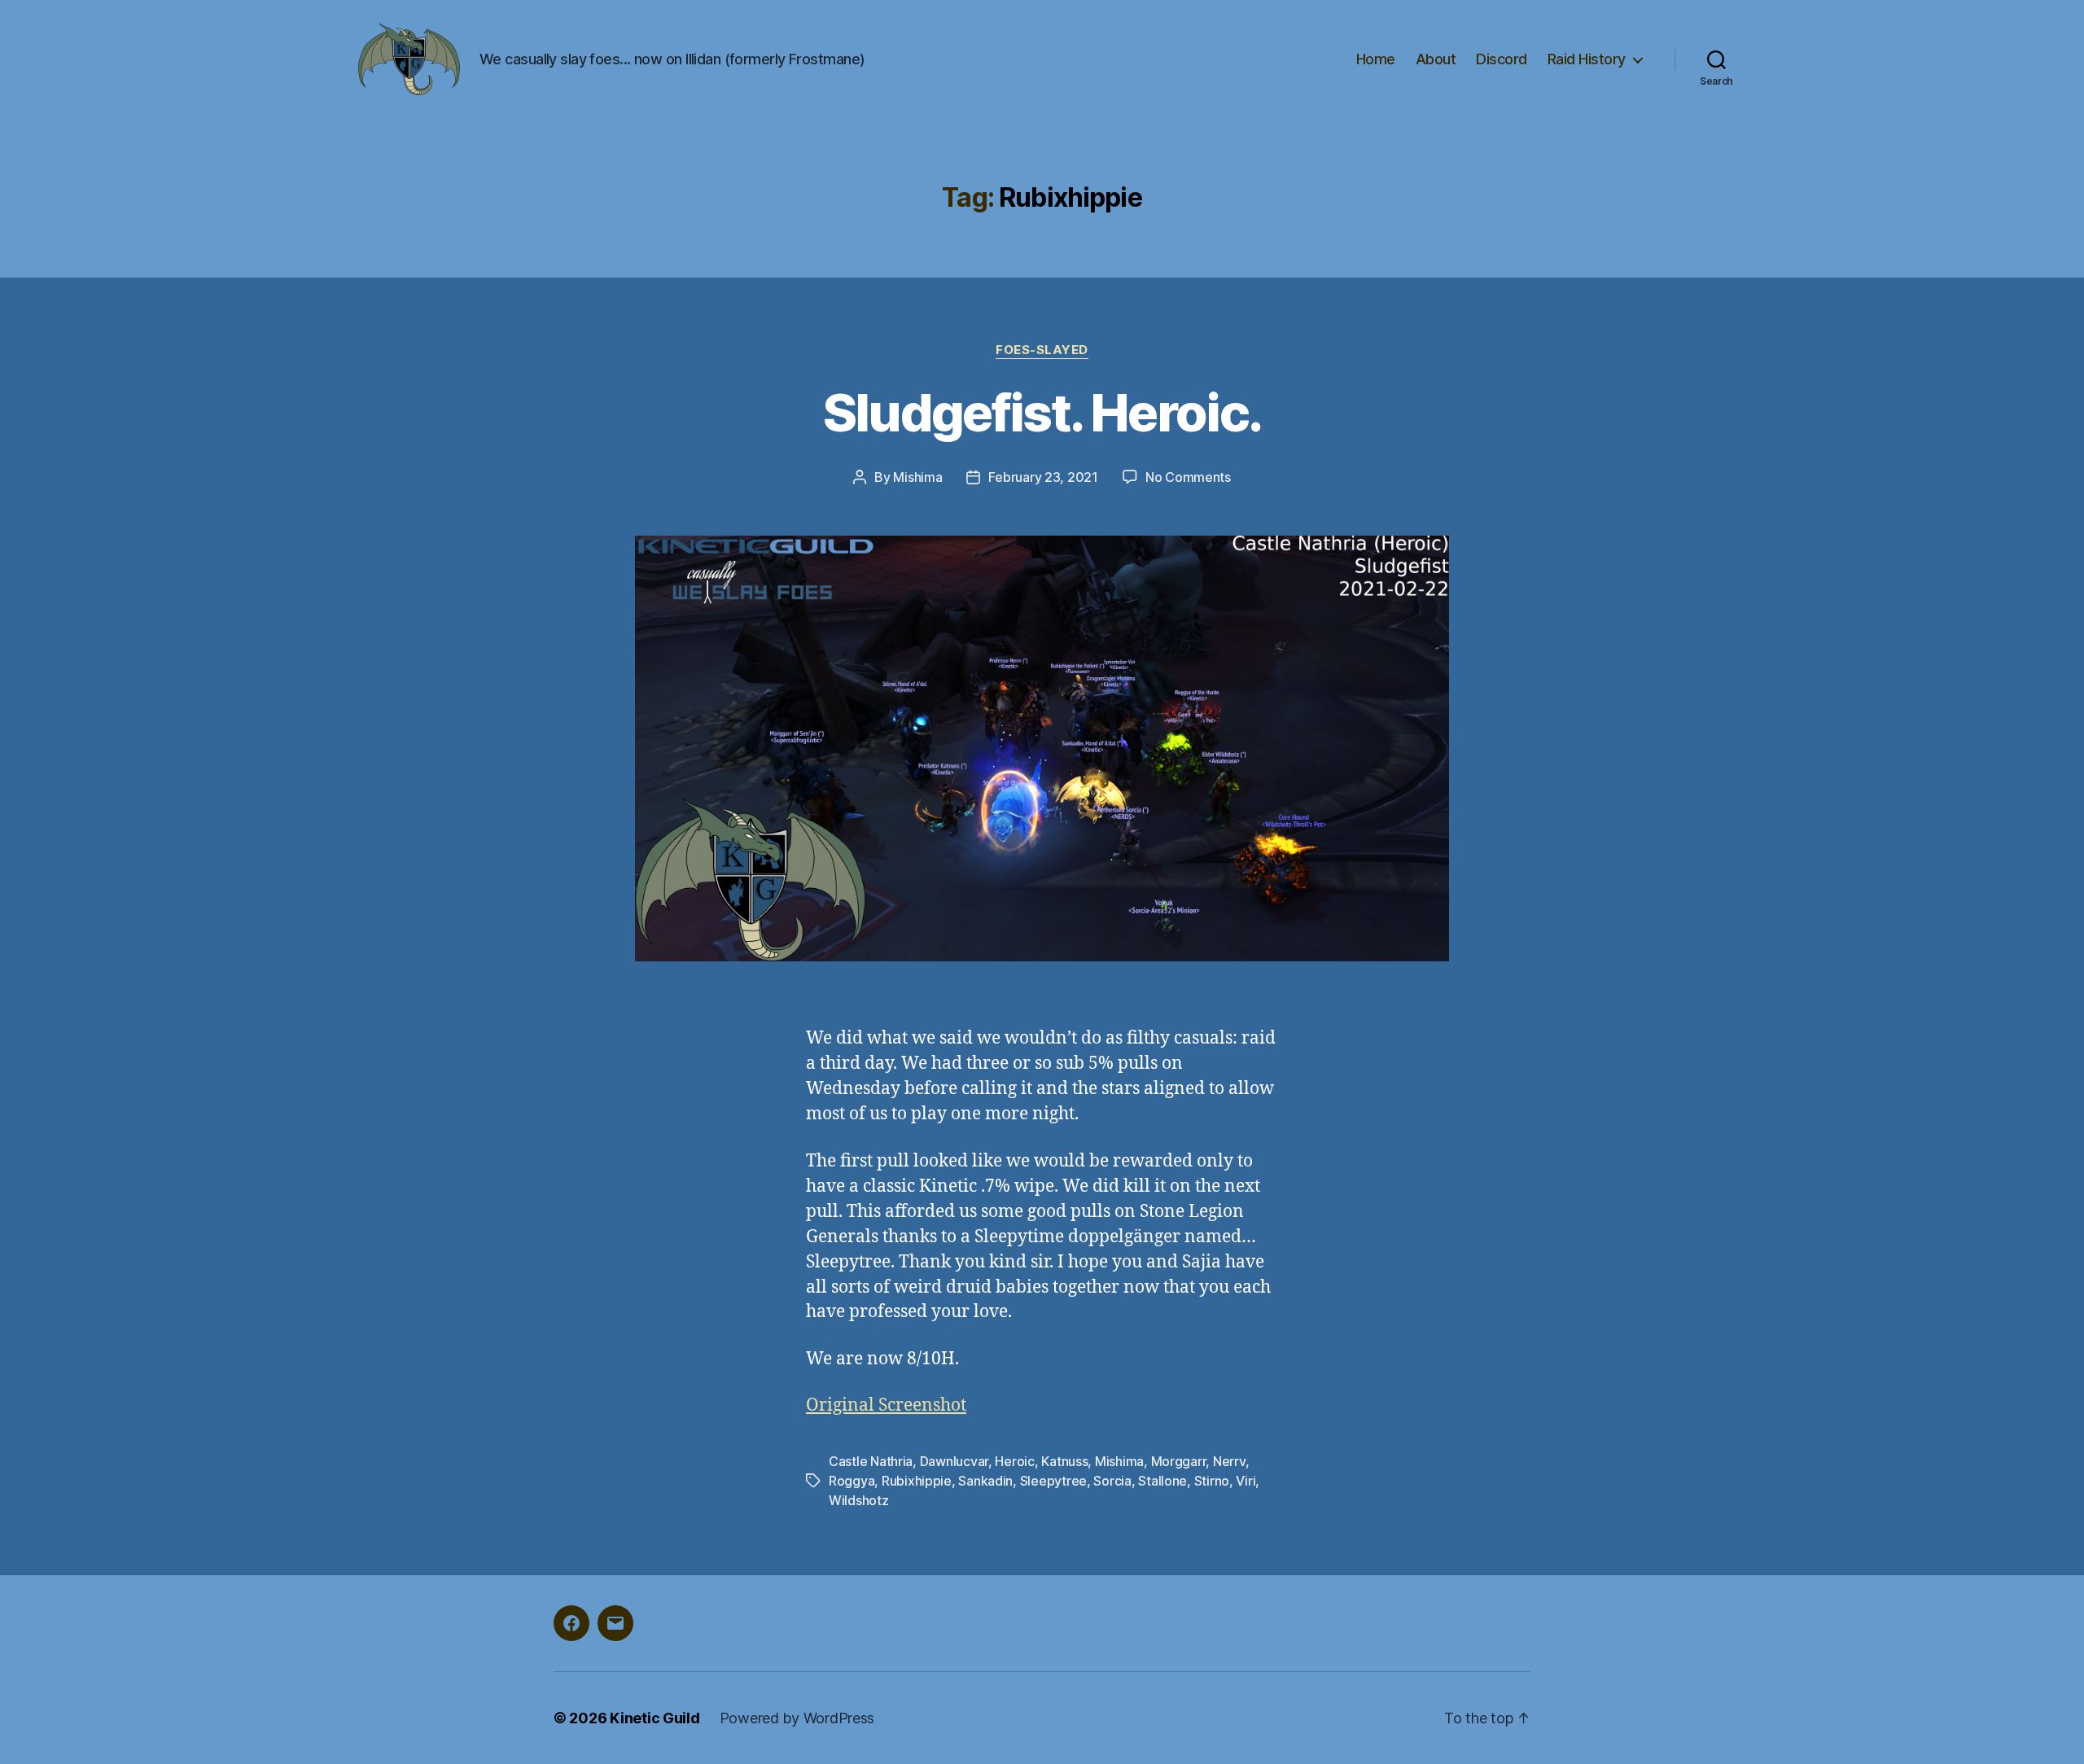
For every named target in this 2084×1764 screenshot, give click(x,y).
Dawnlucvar (954, 1461)
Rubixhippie (917, 1481)
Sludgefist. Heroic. (1042, 412)
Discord (1502, 59)
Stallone (1162, 1481)
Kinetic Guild (655, 1718)
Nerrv (1229, 1461)
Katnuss (1064, 1461)
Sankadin (985, 1481)
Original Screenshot (886, 1405)
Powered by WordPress (797, 1718)
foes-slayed (1042, 350)
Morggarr (1179, 1461)
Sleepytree (1053, 1481)
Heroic (1014, 1461)
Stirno (1212, 1481)
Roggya (852, 1481)
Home (1376, 59)
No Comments (1188, 477)
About (1436, 59)
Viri (1246, 1481)
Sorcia (1112, 1481)
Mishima (917, 477)
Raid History (1587, 59)
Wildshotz (859, 1500)
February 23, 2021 (1043, 477)
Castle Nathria (871, 1461)
